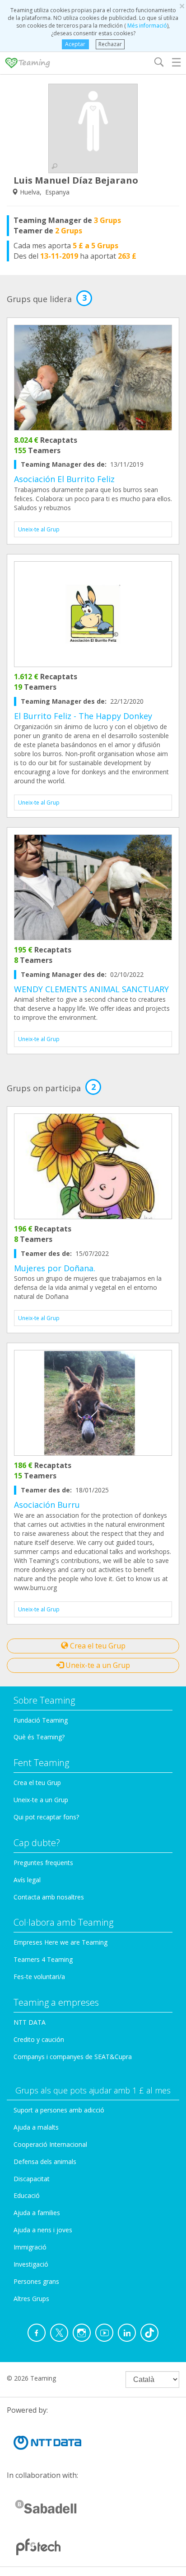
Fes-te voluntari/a (39, 1977)
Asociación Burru (47, 1505)
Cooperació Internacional (50, 2144)
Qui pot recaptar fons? (46, 1817)
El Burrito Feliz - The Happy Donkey (83, 716)
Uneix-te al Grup (39, 529)
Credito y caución (39, 2039)
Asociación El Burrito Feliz (64, 479)
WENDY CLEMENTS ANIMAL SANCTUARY (91, 989)
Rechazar (110, 44)
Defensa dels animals (45, 2162)
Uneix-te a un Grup (97, 1665)
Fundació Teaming (41, 1720)
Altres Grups (31, 2299)
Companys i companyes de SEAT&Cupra (73, 2057)
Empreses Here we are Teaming (60, 1942)
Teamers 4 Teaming (43, 1959)
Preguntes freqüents (43, 1863)
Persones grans (36, 2281)
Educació (27, 2195)
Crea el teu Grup (97, 1646)
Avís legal (27, 1880)
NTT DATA (30, 2022)
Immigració (30, 2247)
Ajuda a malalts (36, 2127)
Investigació (31, 2264)
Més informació (146, 26)
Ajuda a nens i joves (43, 2230)
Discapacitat (32, 2179)
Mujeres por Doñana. (55, 1268)
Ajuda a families (37, 2213)
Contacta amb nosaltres (49, 1897)
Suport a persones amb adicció (59, 2110)
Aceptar (75, 44)
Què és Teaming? (39, 1737)
